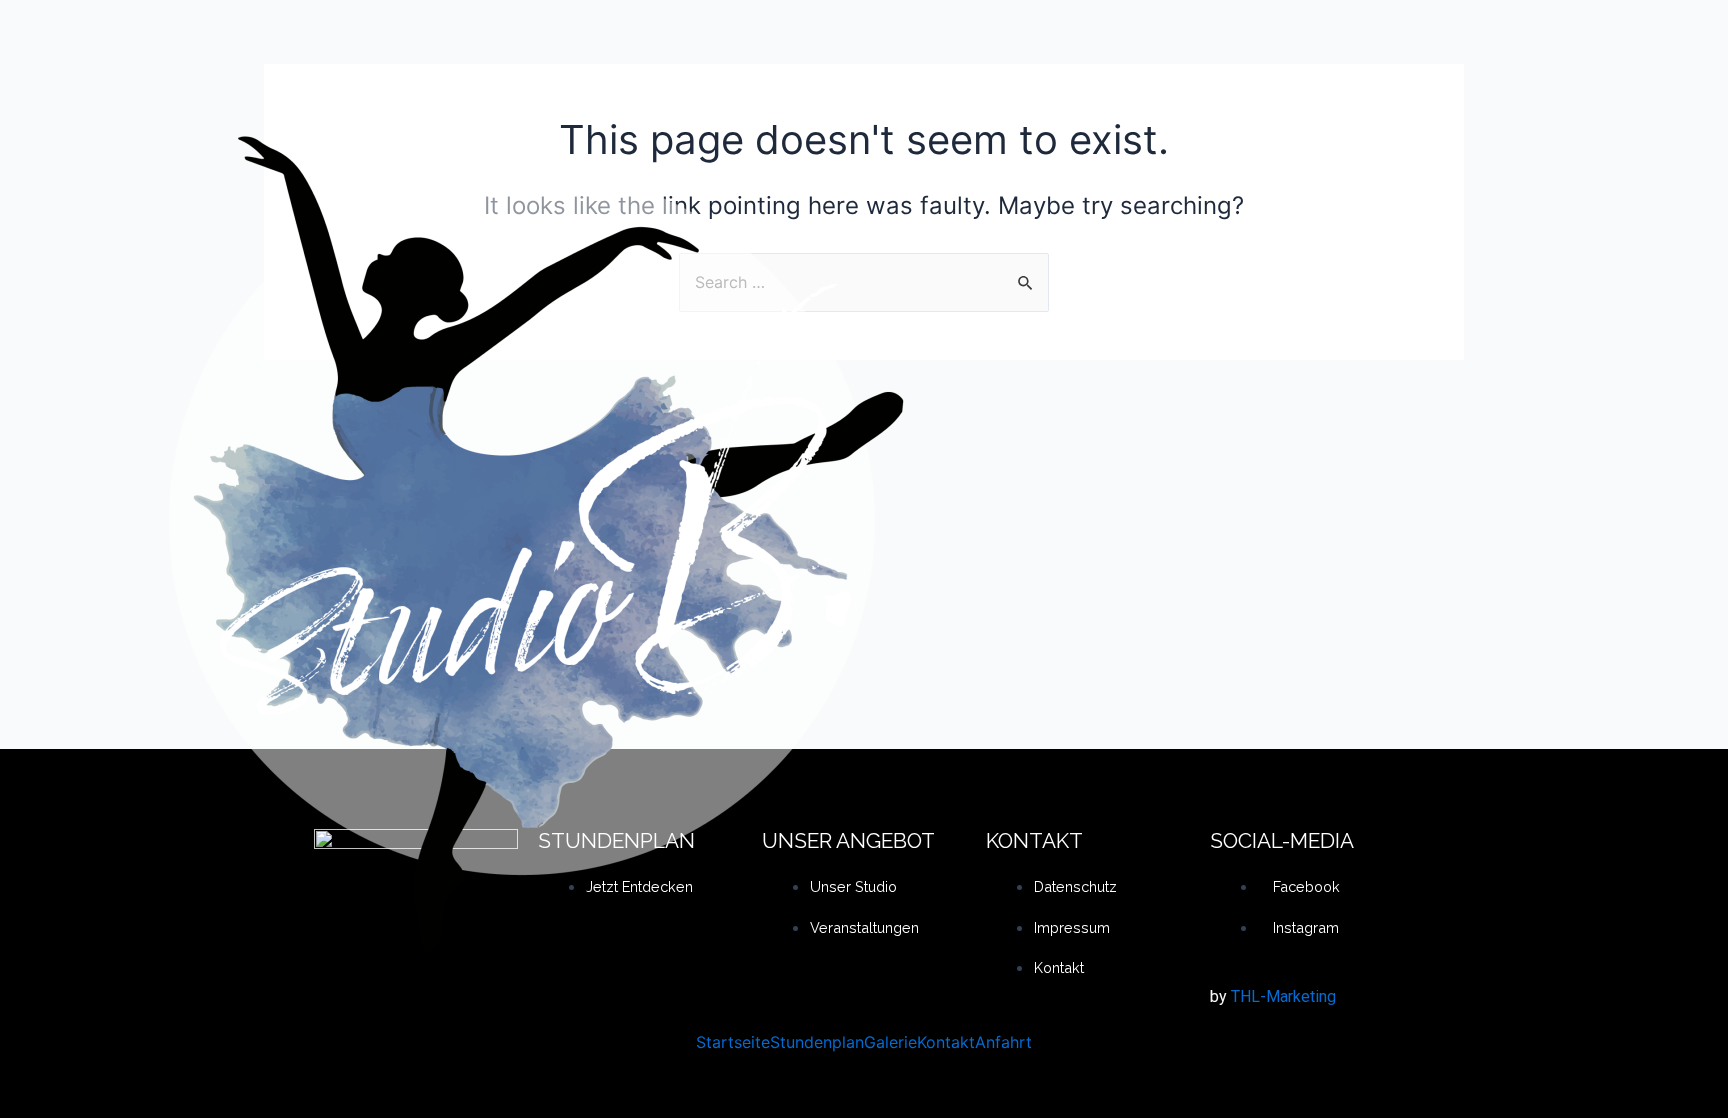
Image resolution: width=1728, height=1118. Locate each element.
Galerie (890, 1042)
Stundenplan (817, 1042)
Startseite (733, 1042)
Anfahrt (1003, 1042)
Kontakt (946, 1042)
